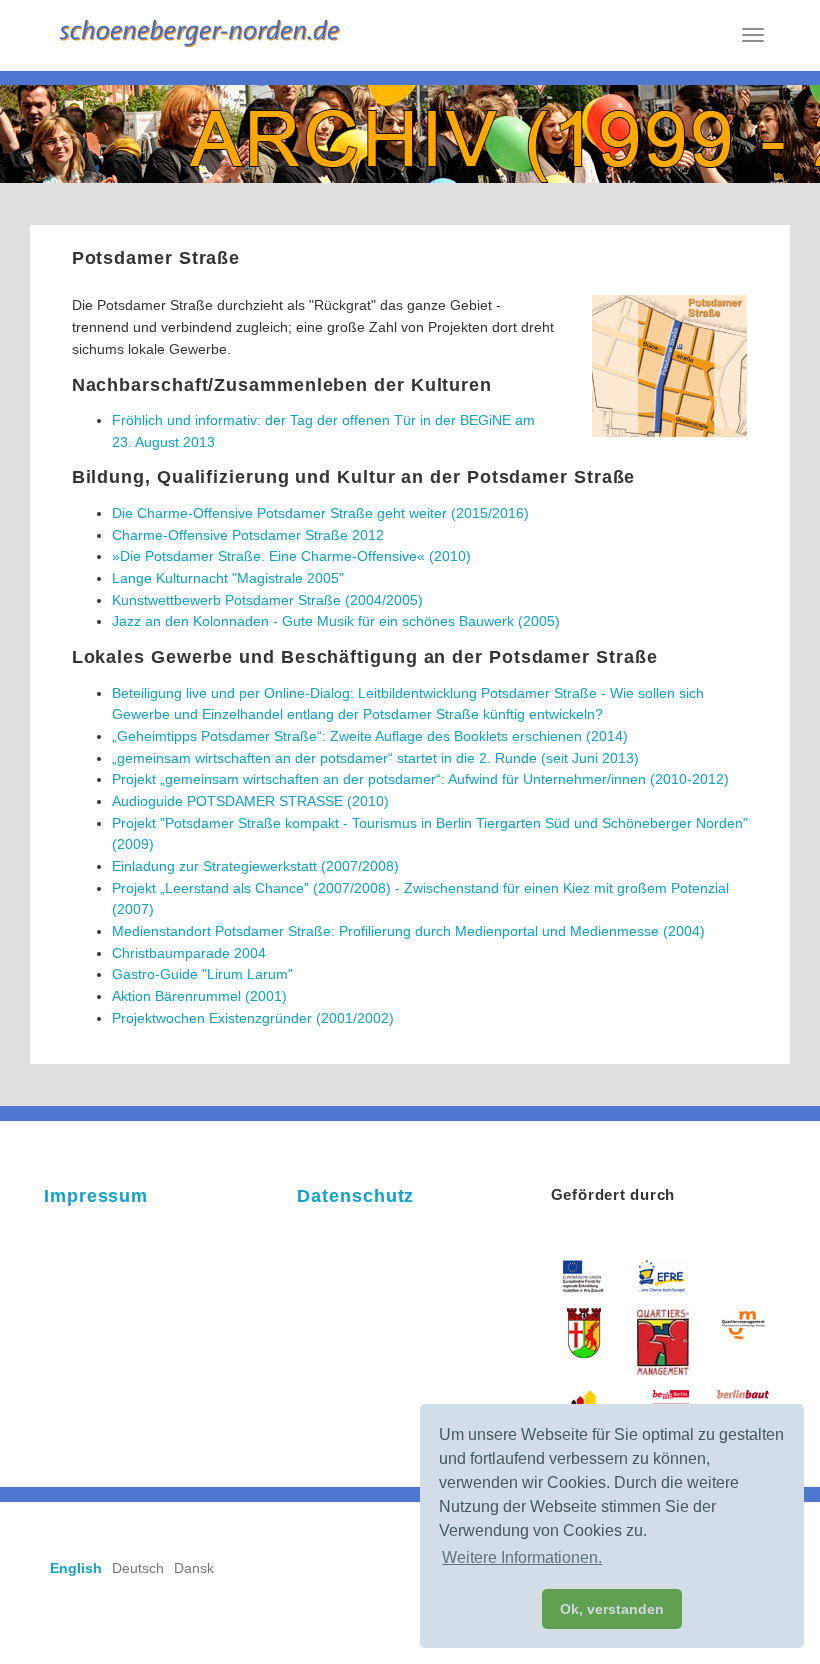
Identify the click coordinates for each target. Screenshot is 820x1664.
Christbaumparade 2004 (189, 953)
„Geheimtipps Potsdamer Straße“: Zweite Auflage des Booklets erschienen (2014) (370, 736)
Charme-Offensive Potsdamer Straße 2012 (248, 535)
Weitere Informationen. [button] (522, 1557)
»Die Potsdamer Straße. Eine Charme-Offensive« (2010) (291, 556)
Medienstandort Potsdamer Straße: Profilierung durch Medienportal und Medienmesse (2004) (408, 931)
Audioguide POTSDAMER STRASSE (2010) (250, 801)
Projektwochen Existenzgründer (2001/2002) (253, 1018)
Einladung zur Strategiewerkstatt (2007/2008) (255, 866)
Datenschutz (355, 1196)
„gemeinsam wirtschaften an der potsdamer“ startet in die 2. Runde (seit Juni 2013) (375, 758)
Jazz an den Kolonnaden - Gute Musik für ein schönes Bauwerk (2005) (336, 621)
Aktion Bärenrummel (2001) (199, 996)
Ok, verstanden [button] (612, 1609)
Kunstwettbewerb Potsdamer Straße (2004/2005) (267, 600)
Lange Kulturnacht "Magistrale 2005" (228, 578)
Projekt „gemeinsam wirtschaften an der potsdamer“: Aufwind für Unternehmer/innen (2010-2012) (420, 779)
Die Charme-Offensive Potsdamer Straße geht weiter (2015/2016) (320, 513)
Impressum (96, 1196)
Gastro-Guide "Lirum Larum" (202, 974)
